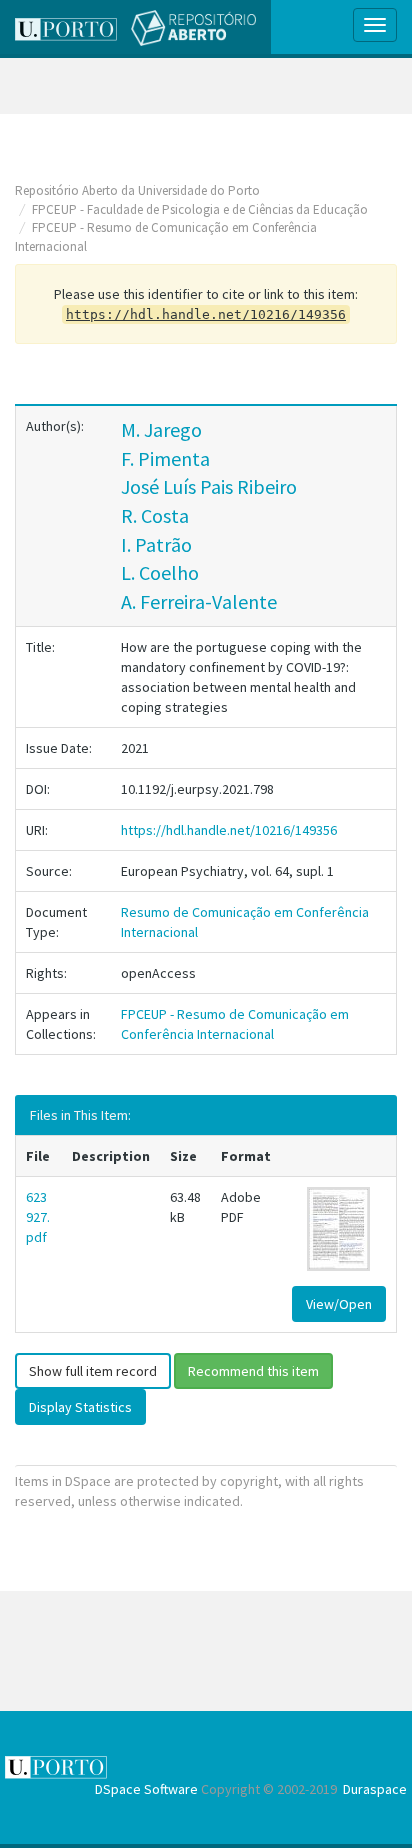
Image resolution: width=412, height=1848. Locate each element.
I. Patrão (156, 544)
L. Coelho (160, 572)
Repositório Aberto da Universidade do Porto (137, 190)
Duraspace (375, 1789)
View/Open (339, 1304)
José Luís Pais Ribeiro (209, 486)
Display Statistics (80, 1407)
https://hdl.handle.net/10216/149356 (229, 830)
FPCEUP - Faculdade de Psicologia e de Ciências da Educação (200, 209)
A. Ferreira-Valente (199, 601)
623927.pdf (38, 1217)
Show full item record (93, 1371)
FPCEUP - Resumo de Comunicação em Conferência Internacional (235, 1024)
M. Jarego (161, 429)
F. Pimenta (165, 458)
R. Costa (155, 515)
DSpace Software (146, 1789)
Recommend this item (253, 1371)
